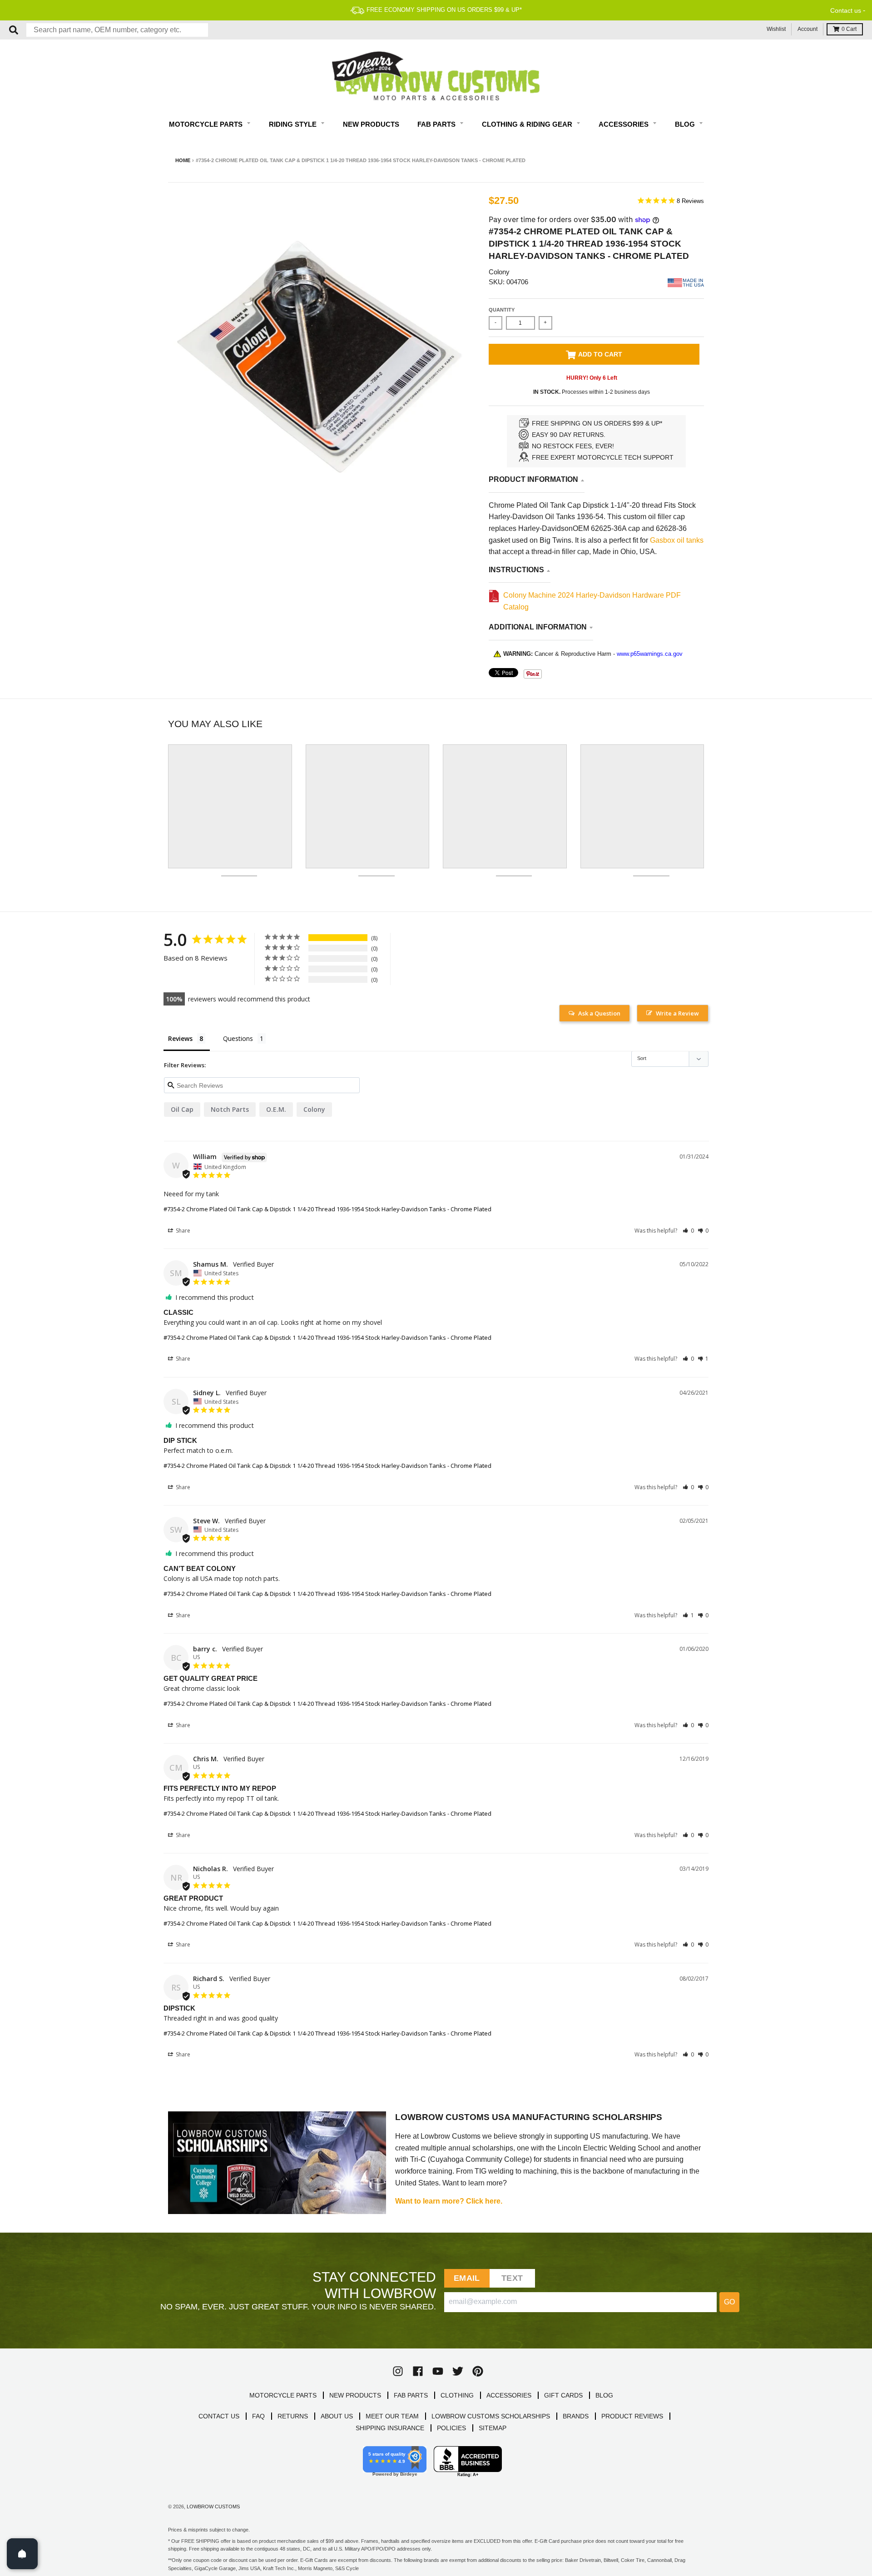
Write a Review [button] (677, 1013)
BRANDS (576, 2416)
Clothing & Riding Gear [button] (528, 124)
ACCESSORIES (509, 2395)
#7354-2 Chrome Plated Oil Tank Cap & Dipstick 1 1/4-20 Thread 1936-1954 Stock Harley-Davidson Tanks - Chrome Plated (327, 1209)
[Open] (22, 2554)
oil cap (182, 1109)
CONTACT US (219, 2416)
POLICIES (451, 2428)
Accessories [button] (624, 124)
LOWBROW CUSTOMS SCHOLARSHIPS (491, 2416)
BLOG (604, 2395)
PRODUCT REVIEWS (632, 2416)
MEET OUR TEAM (392, 2416)
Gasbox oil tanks (677, 540)
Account (808, 29)
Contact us (846, 10)
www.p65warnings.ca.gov (650, 654)
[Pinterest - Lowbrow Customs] (478, 2371)
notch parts (230, 1109)
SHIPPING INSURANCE (390, 2428)
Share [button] (182, 1231)
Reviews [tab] (180, 1038)
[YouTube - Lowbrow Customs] (438, 2371)
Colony (499, 272)
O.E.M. (276, 1109)
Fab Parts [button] (437, 124)
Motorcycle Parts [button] (207, 124)
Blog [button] (686, 124)
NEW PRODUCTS (355, 2395)
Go (729, 2302)
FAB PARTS (411, 2395)
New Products (371, 124)
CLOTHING (457, 2395)
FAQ (258, 2416)
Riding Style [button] (294, 124)
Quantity (502, 310)
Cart (849, 29)
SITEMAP (493, 2428)
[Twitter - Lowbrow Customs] (458, 2371)
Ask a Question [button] (599, 1013)
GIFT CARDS (563, 2395)
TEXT (512, 2278)
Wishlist (776, 29)
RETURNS (293, 2416)
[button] (688, 1231)
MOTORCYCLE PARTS (283, 2395)
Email (467, 2278)
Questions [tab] (238, 1038)
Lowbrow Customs (213, 2507)
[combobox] (117, 30)
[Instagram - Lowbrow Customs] (398, 2371)
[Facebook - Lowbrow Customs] (418, 2371)
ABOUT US (337, 2416)
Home (183, 160)
